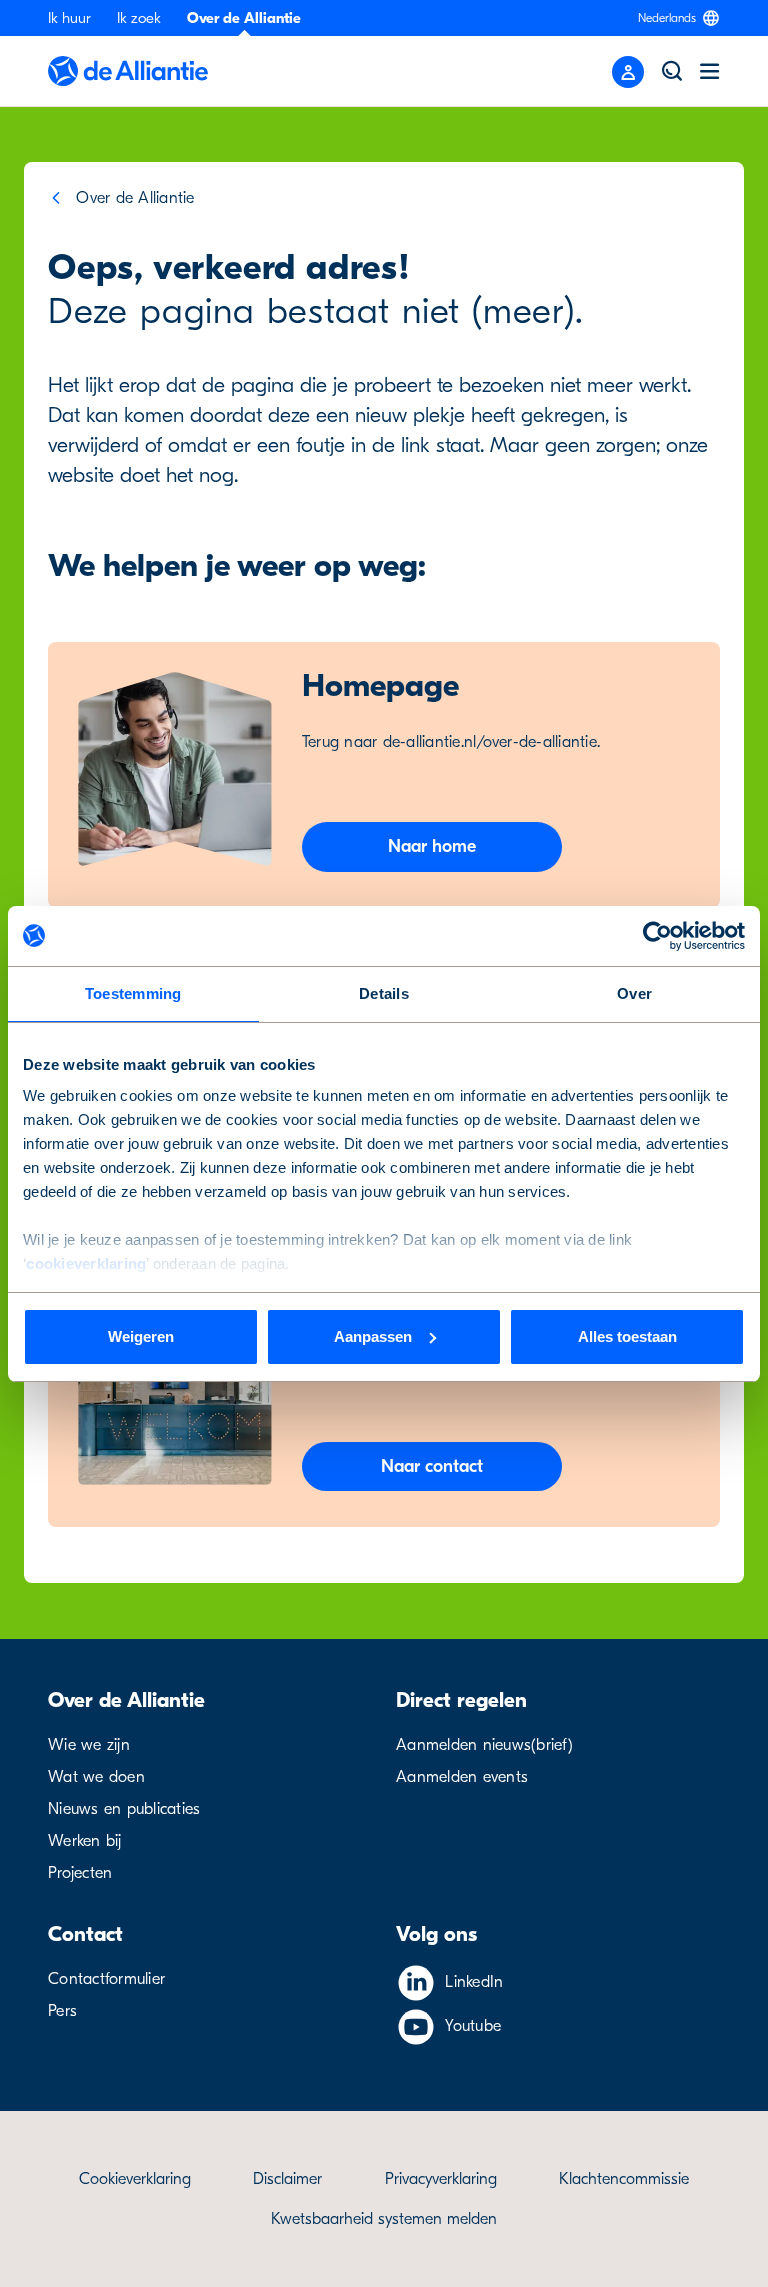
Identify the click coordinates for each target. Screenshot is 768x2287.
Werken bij (85, 1841)
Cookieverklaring (135, 2179)
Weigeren (141, 1336)
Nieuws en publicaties (124, 1809)
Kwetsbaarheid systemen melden (384, 2219)
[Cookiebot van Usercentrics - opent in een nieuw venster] (657, 936)
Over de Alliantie (244, 18)
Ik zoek (139, 18)
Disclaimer (287, 2179)
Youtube (473, 2026)
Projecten (80, 1873)
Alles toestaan (627, 1336)
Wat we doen (96, 1777)
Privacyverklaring (441, 2179)
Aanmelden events (462, 1777)
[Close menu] (628, 72)
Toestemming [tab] (133, 993)
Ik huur (69, 18)
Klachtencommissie (624, 2179)
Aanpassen (373, 1336)
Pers (62, 2011)
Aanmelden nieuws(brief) (484, 1745)
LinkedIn (474, 1982)
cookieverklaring (86, 1263)
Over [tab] (634, 993)
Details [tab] (384, 993)
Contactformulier (106, 1979)
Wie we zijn (89, 1745)
